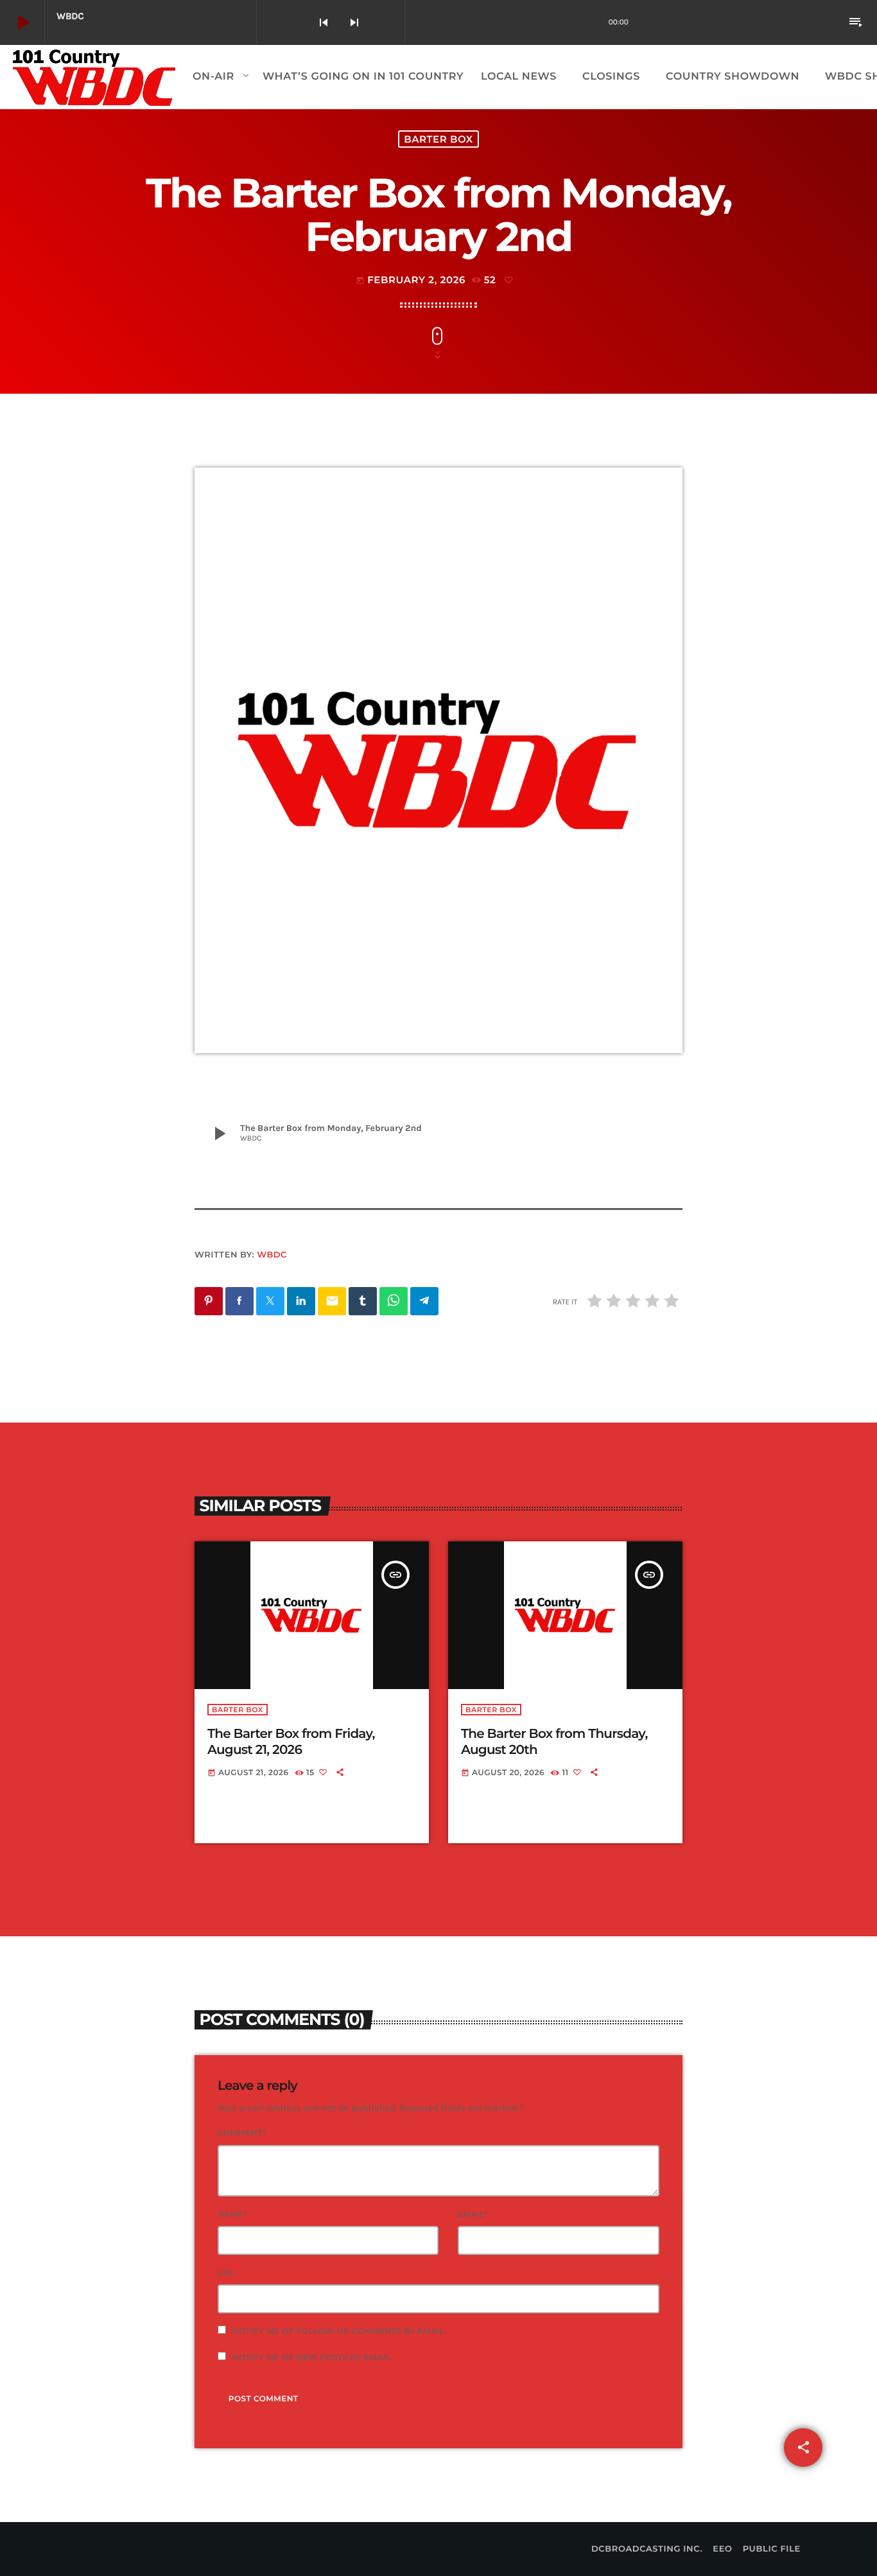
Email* (473, 2215)
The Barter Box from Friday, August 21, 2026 (291, 1742)
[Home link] (95, 77)
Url (226, 2273)
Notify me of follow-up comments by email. (340, 2332)
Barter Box (438, 139)
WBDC (272, 1255)
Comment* (242, 2133)
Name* (232, 2215)
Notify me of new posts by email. (313, 2358)
